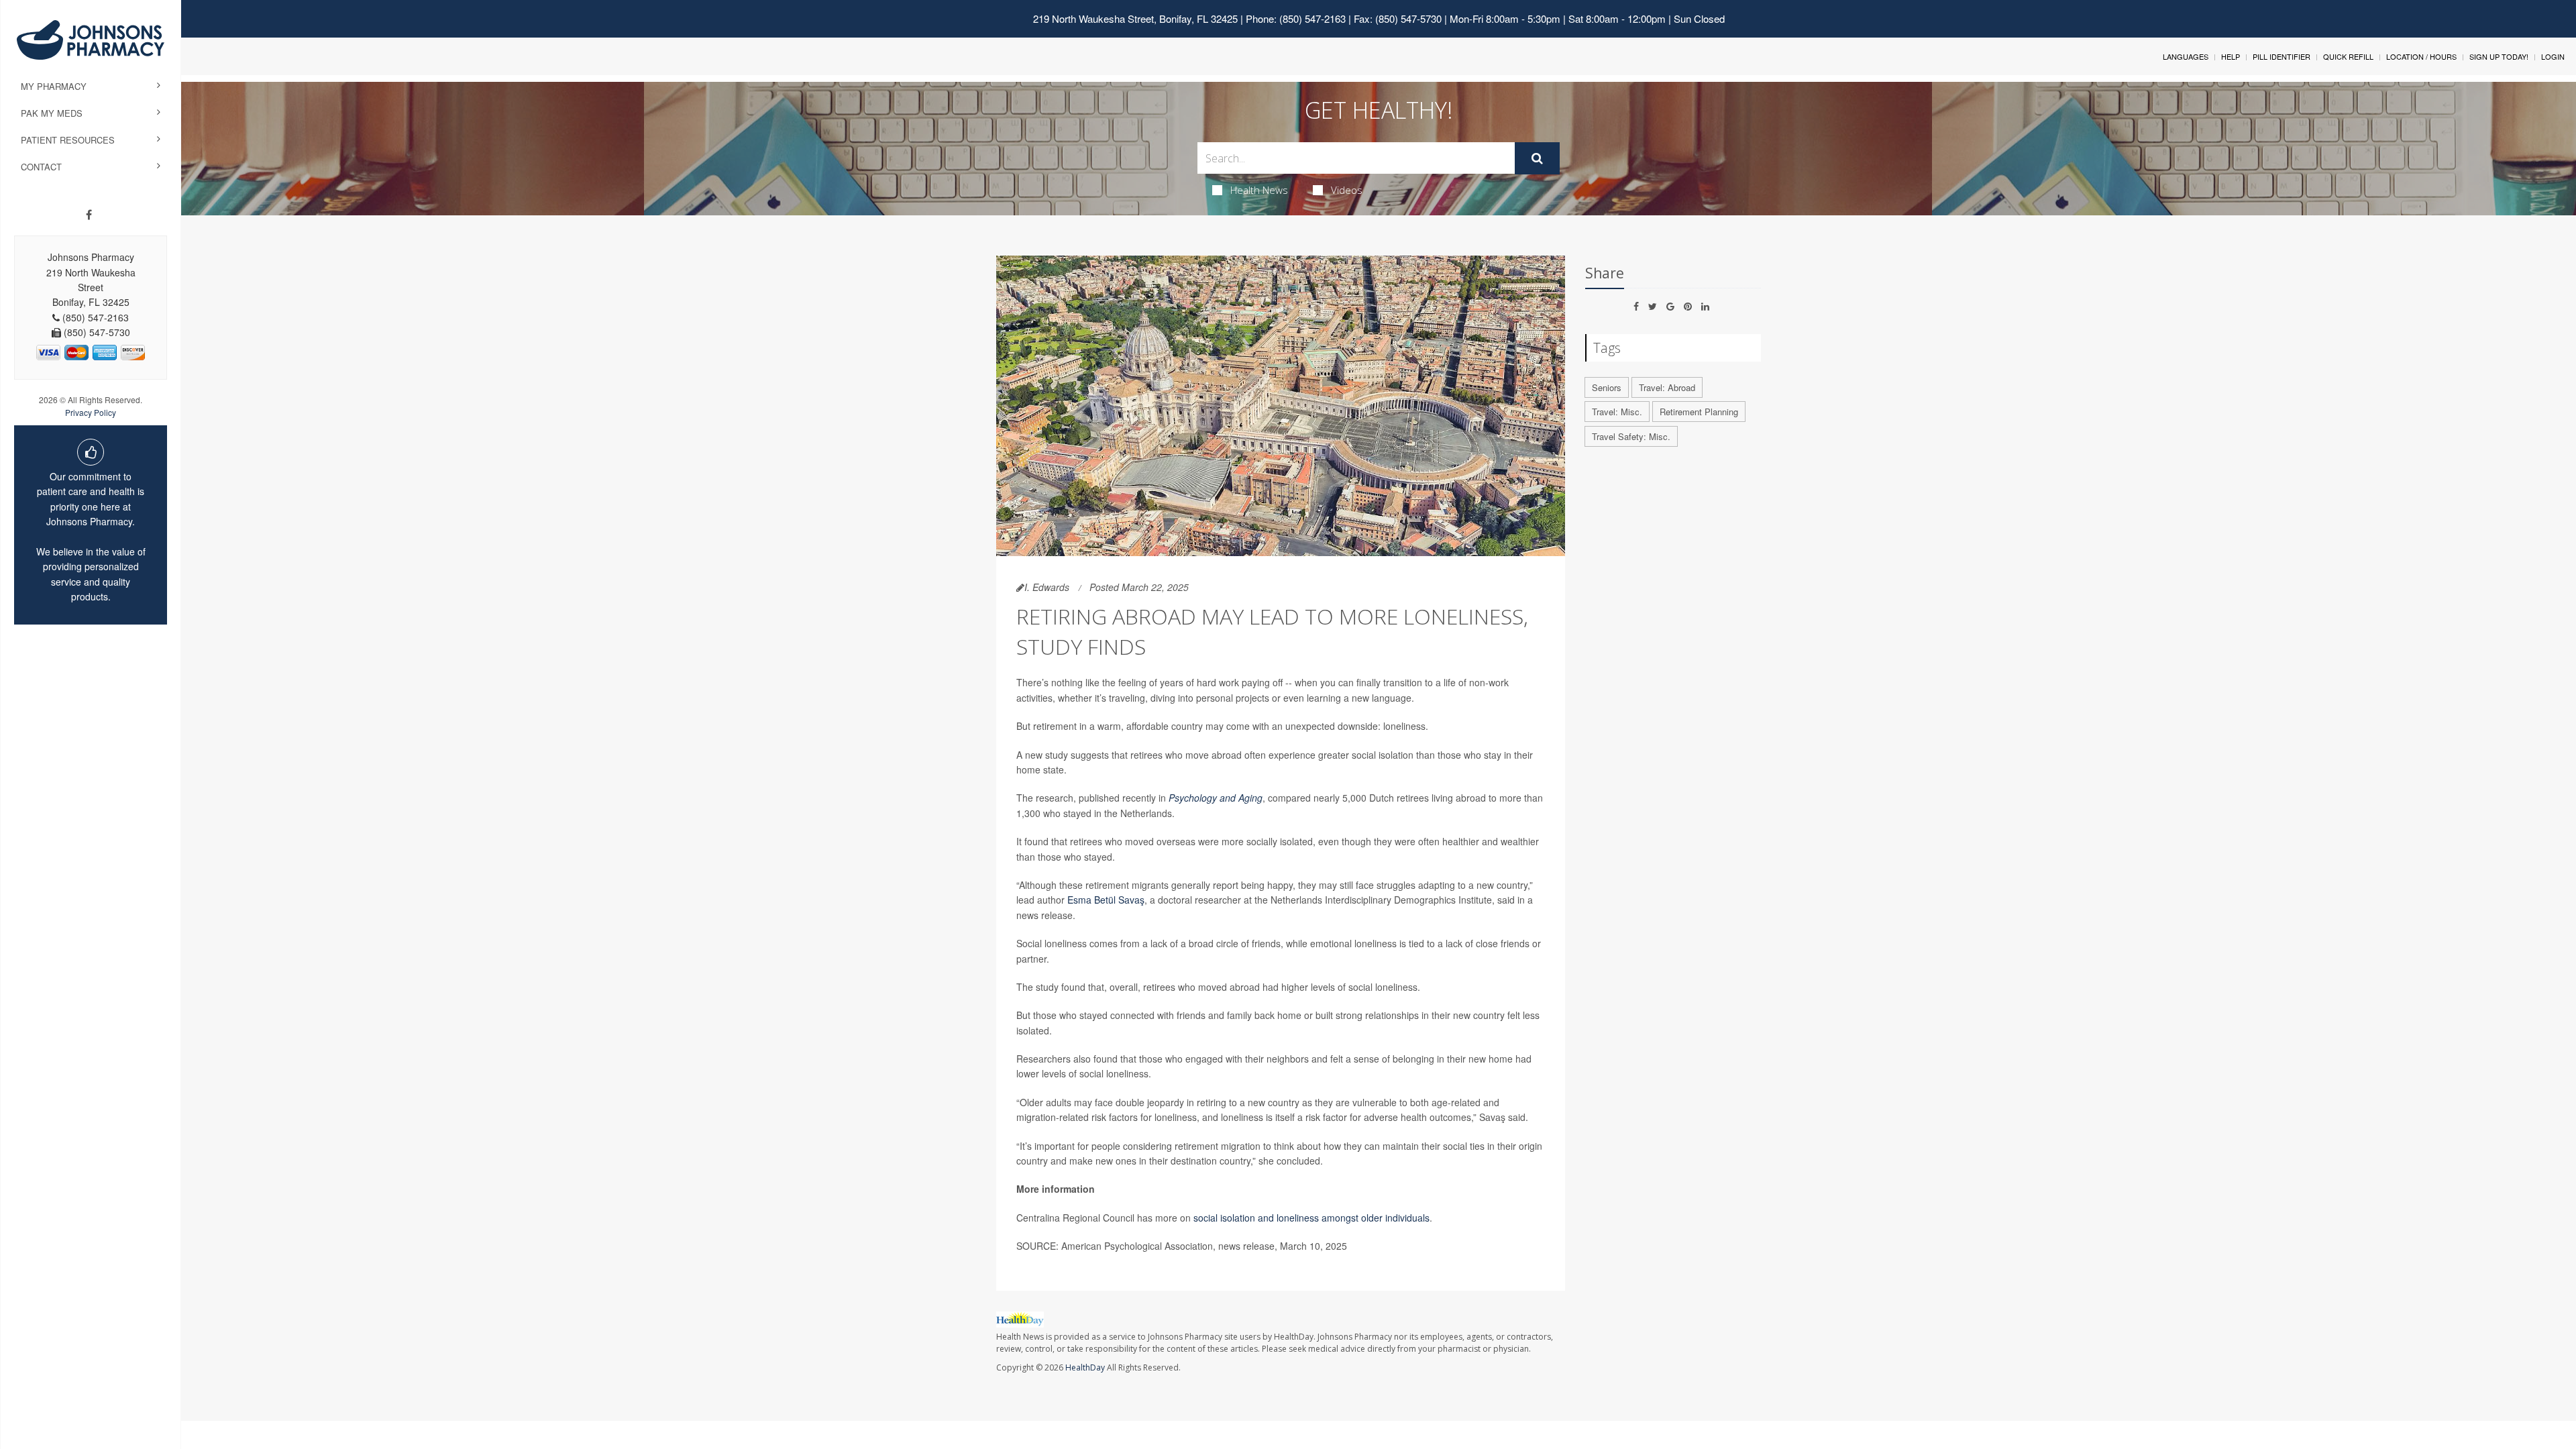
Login (2553, 56)
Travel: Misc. (1617, 412)
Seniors (1607, 387)
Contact (41, 167)
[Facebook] (89, 215)
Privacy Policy (91, 412)
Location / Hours (2421, 56)
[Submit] (1537, 158)
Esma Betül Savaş (1106, 900)
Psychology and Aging (1216, 798)
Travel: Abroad (1667, 387)
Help (2231, 56)
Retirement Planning (1699, 412)
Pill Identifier (2282, 56)
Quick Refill (2348, 56)
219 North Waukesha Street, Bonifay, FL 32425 (1135, 18)
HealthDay (1085, 1367)
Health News (1259, 190)
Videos (1347, 190)
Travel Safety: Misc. (1631, 436)
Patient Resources (68, 140)
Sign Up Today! (2499, 56)
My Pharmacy (54, 86)
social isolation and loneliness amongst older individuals (1311, 1218)
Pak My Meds (52, 113)
